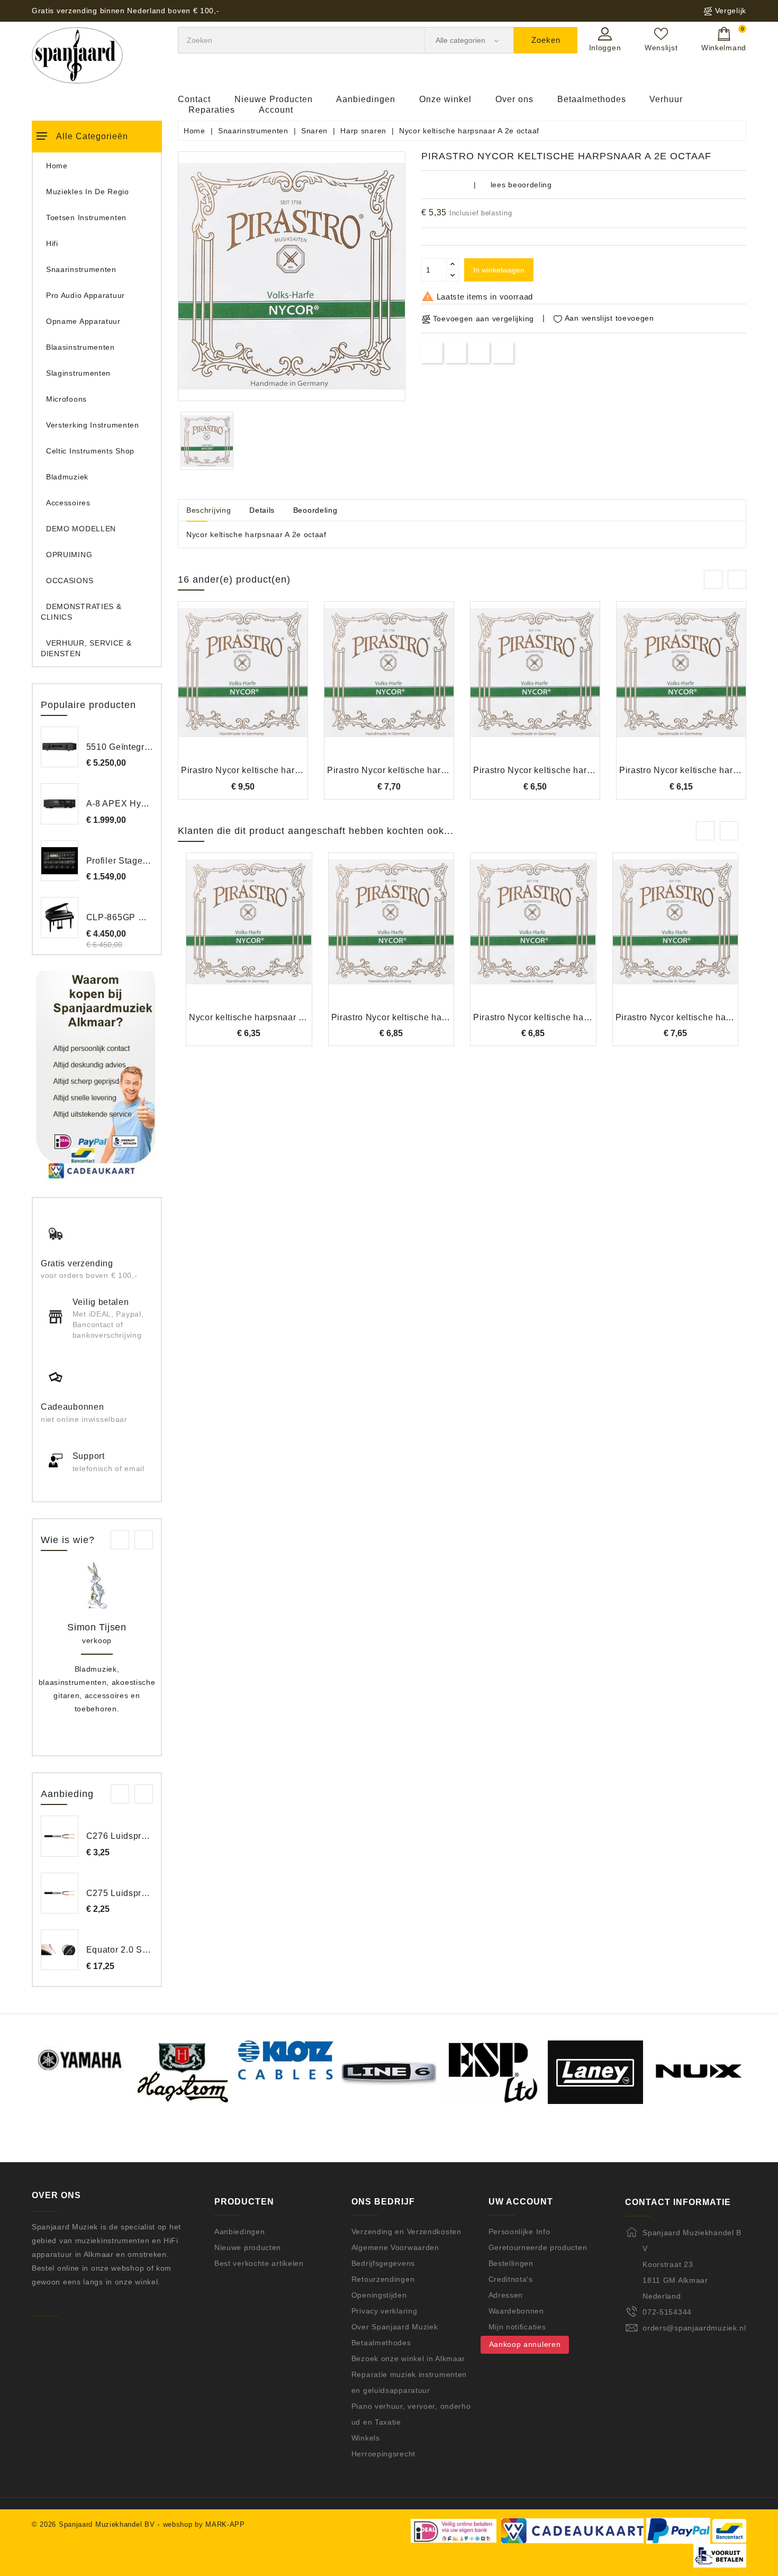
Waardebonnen (516, 2311)
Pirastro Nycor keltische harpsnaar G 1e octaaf (569, 770)
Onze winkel (445, 99)
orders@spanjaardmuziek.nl (694, 2328)
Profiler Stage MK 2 (126, 861)
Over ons (514, 99)
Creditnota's (511, 2279)
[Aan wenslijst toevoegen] (214, 690)
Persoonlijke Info (519, 2232)
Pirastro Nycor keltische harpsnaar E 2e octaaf (568, 1017)
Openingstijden (379, 2295)
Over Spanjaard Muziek (395, 2327)
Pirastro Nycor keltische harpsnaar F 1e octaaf (426, 1017)
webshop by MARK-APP (204, 2524)
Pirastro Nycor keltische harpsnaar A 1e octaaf (422, 770)
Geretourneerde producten (538, 2247)
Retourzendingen (383, 2279)
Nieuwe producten (248, 2247)
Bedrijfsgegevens (383, 2263)
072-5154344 (667, 2312)
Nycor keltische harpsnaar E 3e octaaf (267, 1017)
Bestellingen (511, 2263)
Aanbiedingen (366, 99)
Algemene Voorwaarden (395, 2247)
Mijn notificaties (517, 2327)
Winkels (366, 2438)
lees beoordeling (521, 185)
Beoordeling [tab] (315, 510)
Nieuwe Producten (274, 99)
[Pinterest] (503, 352)
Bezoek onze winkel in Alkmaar (408, 2359)
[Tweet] (455, 352)
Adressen (506, 2295)
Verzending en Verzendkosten (406, 2232)
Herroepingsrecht (383, 2454)
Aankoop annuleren (525, 2344)
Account (276, 110)
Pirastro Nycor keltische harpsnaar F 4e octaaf (276, 770)
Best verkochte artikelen (259, 2263)
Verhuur (666, 99)
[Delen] (432, 352)
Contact (194, 99)
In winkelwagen (499, 270)
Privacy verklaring (385, 2311)
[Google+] (479, 352)
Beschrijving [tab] (209, 510)
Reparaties (212, 110)
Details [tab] (262, 510)
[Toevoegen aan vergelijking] (243, 690)
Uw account (521, 2202)
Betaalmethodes (592, 99)
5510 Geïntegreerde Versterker (149, 747)
